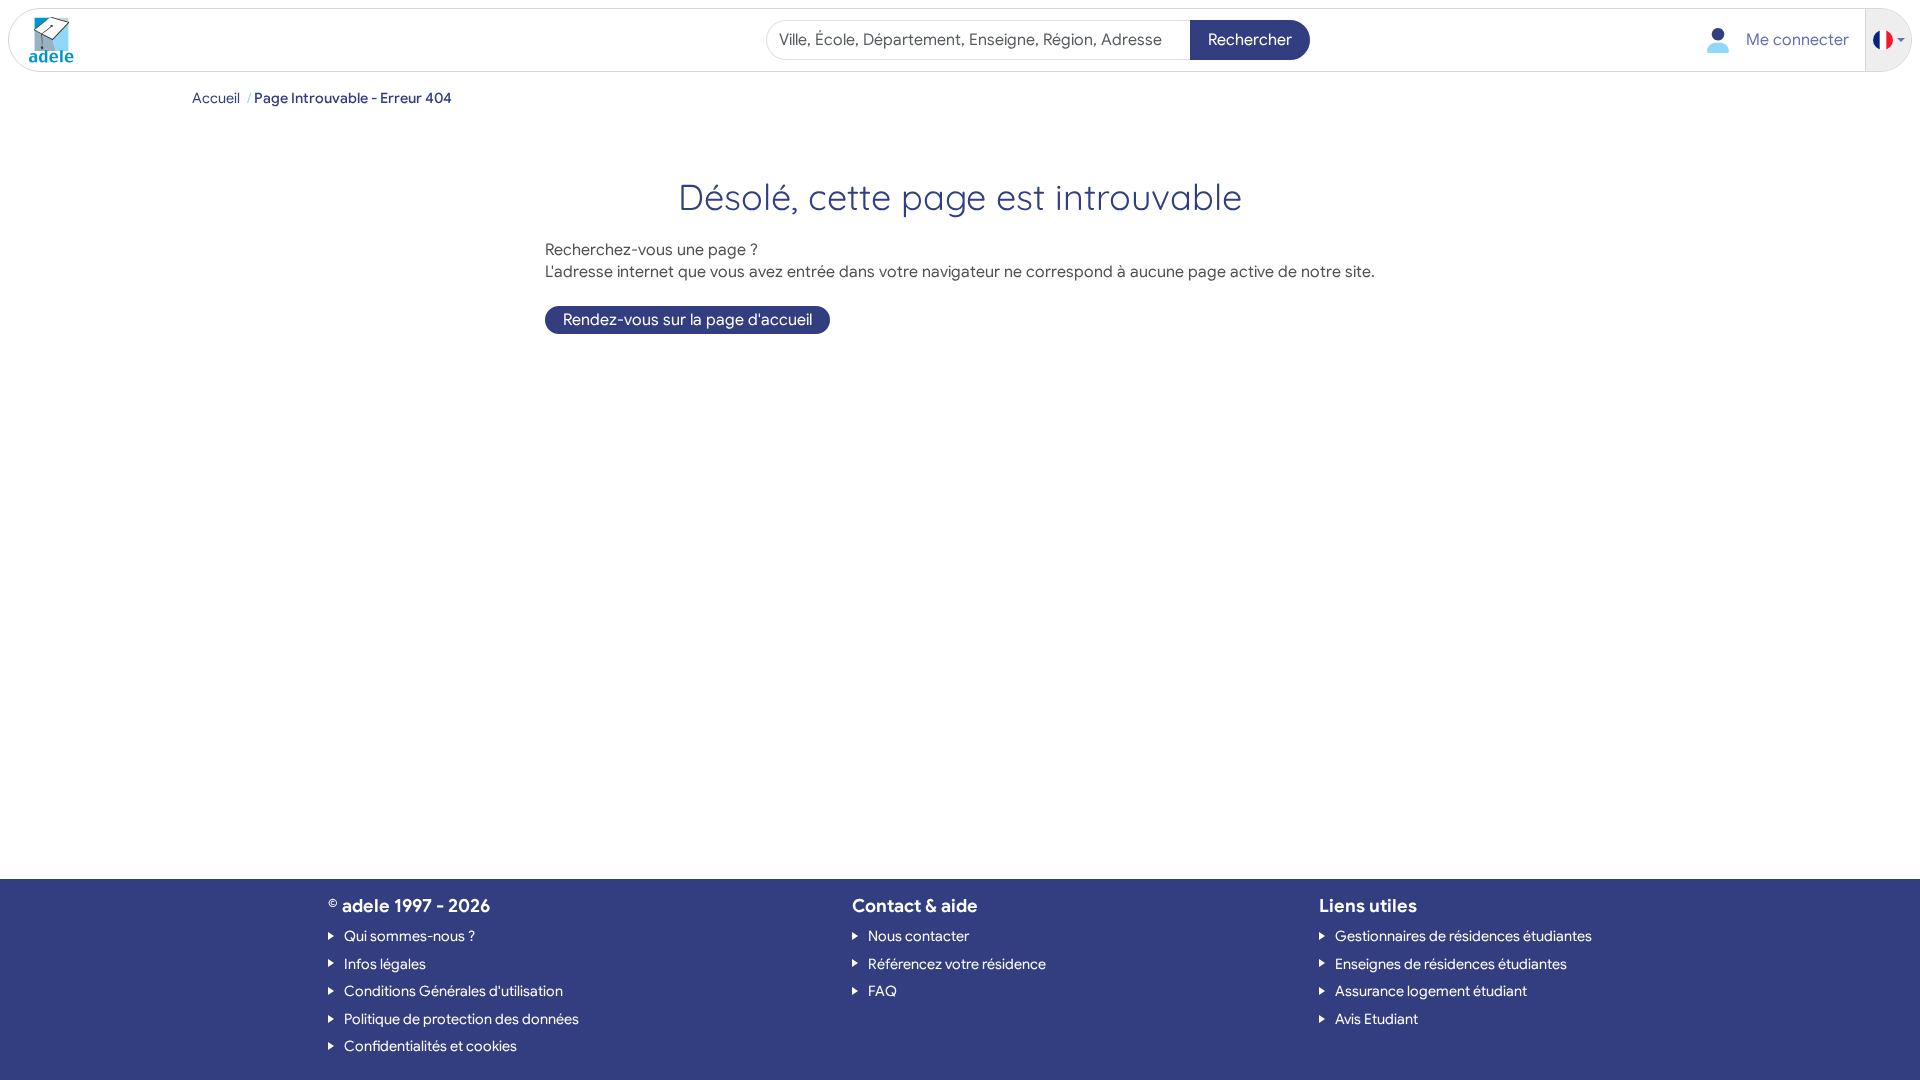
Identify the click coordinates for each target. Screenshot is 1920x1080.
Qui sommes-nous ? (409, 936)
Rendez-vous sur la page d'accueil (687, 320)
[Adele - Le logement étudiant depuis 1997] (44, 40)
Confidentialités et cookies (430, 1046)
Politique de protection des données (461, 1019)
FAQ (882, 991)
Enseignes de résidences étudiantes (1451, 964)
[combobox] (980, 40)
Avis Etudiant (1376, 1019)
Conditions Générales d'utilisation (453, 991)
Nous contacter (918, 936)
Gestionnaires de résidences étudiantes (1463, 936)
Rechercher (1250, 40)
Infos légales (385, 964)
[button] (1889, 40)
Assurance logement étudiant (1431, 991)
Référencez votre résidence (957, 964)
